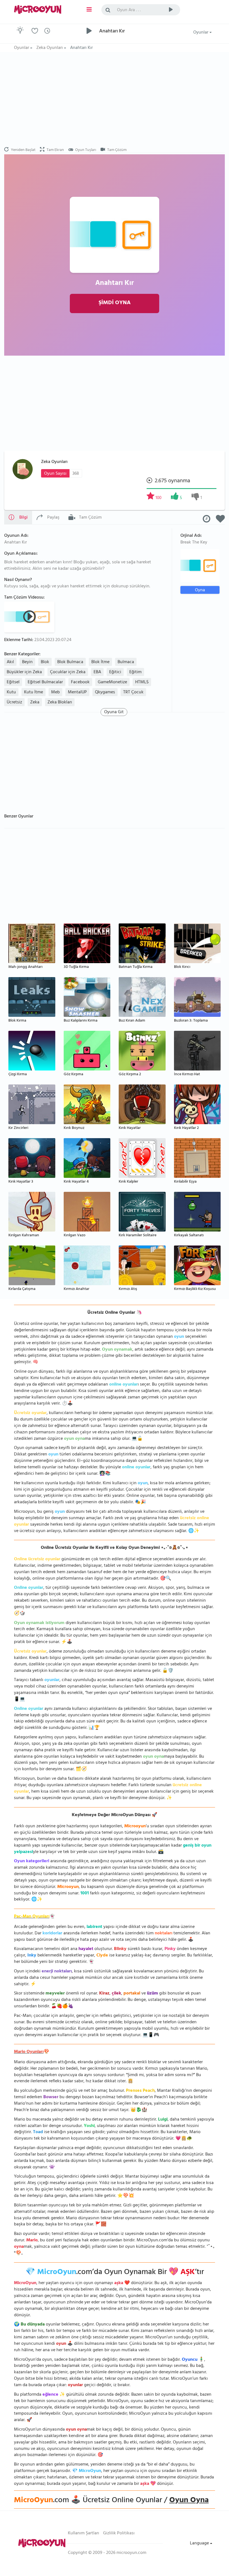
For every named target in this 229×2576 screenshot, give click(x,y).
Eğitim (135, 672)
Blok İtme (100, 662)
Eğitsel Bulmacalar (45, 682)
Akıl (10, 662)
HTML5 (142, 682)
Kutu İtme (34, 693)
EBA (97, 672)
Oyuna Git (114, 712)
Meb (55, 693)
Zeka (35, 703)
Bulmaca (126, 662)
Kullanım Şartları (84, 2534)
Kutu (11, 693)
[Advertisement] (115, 100)
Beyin (27, 662)
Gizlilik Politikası (119, 2534)
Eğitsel (13, 682)
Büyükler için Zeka (24, 672)
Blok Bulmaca (70, 662)
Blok (45, 662)
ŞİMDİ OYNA (115, 303)
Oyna (200, 590)
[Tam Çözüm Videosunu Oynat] (30, 616)
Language (200, 2544)
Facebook (80, 682)
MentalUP (77, 693)
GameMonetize (112, 682)
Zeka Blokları (60, 703)
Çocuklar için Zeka (68, 672)
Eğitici (115, 672)
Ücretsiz (14, 703)
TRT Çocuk (133, 693)
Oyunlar (201, 33)
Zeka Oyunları (54, 462)
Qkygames (105, 693)
